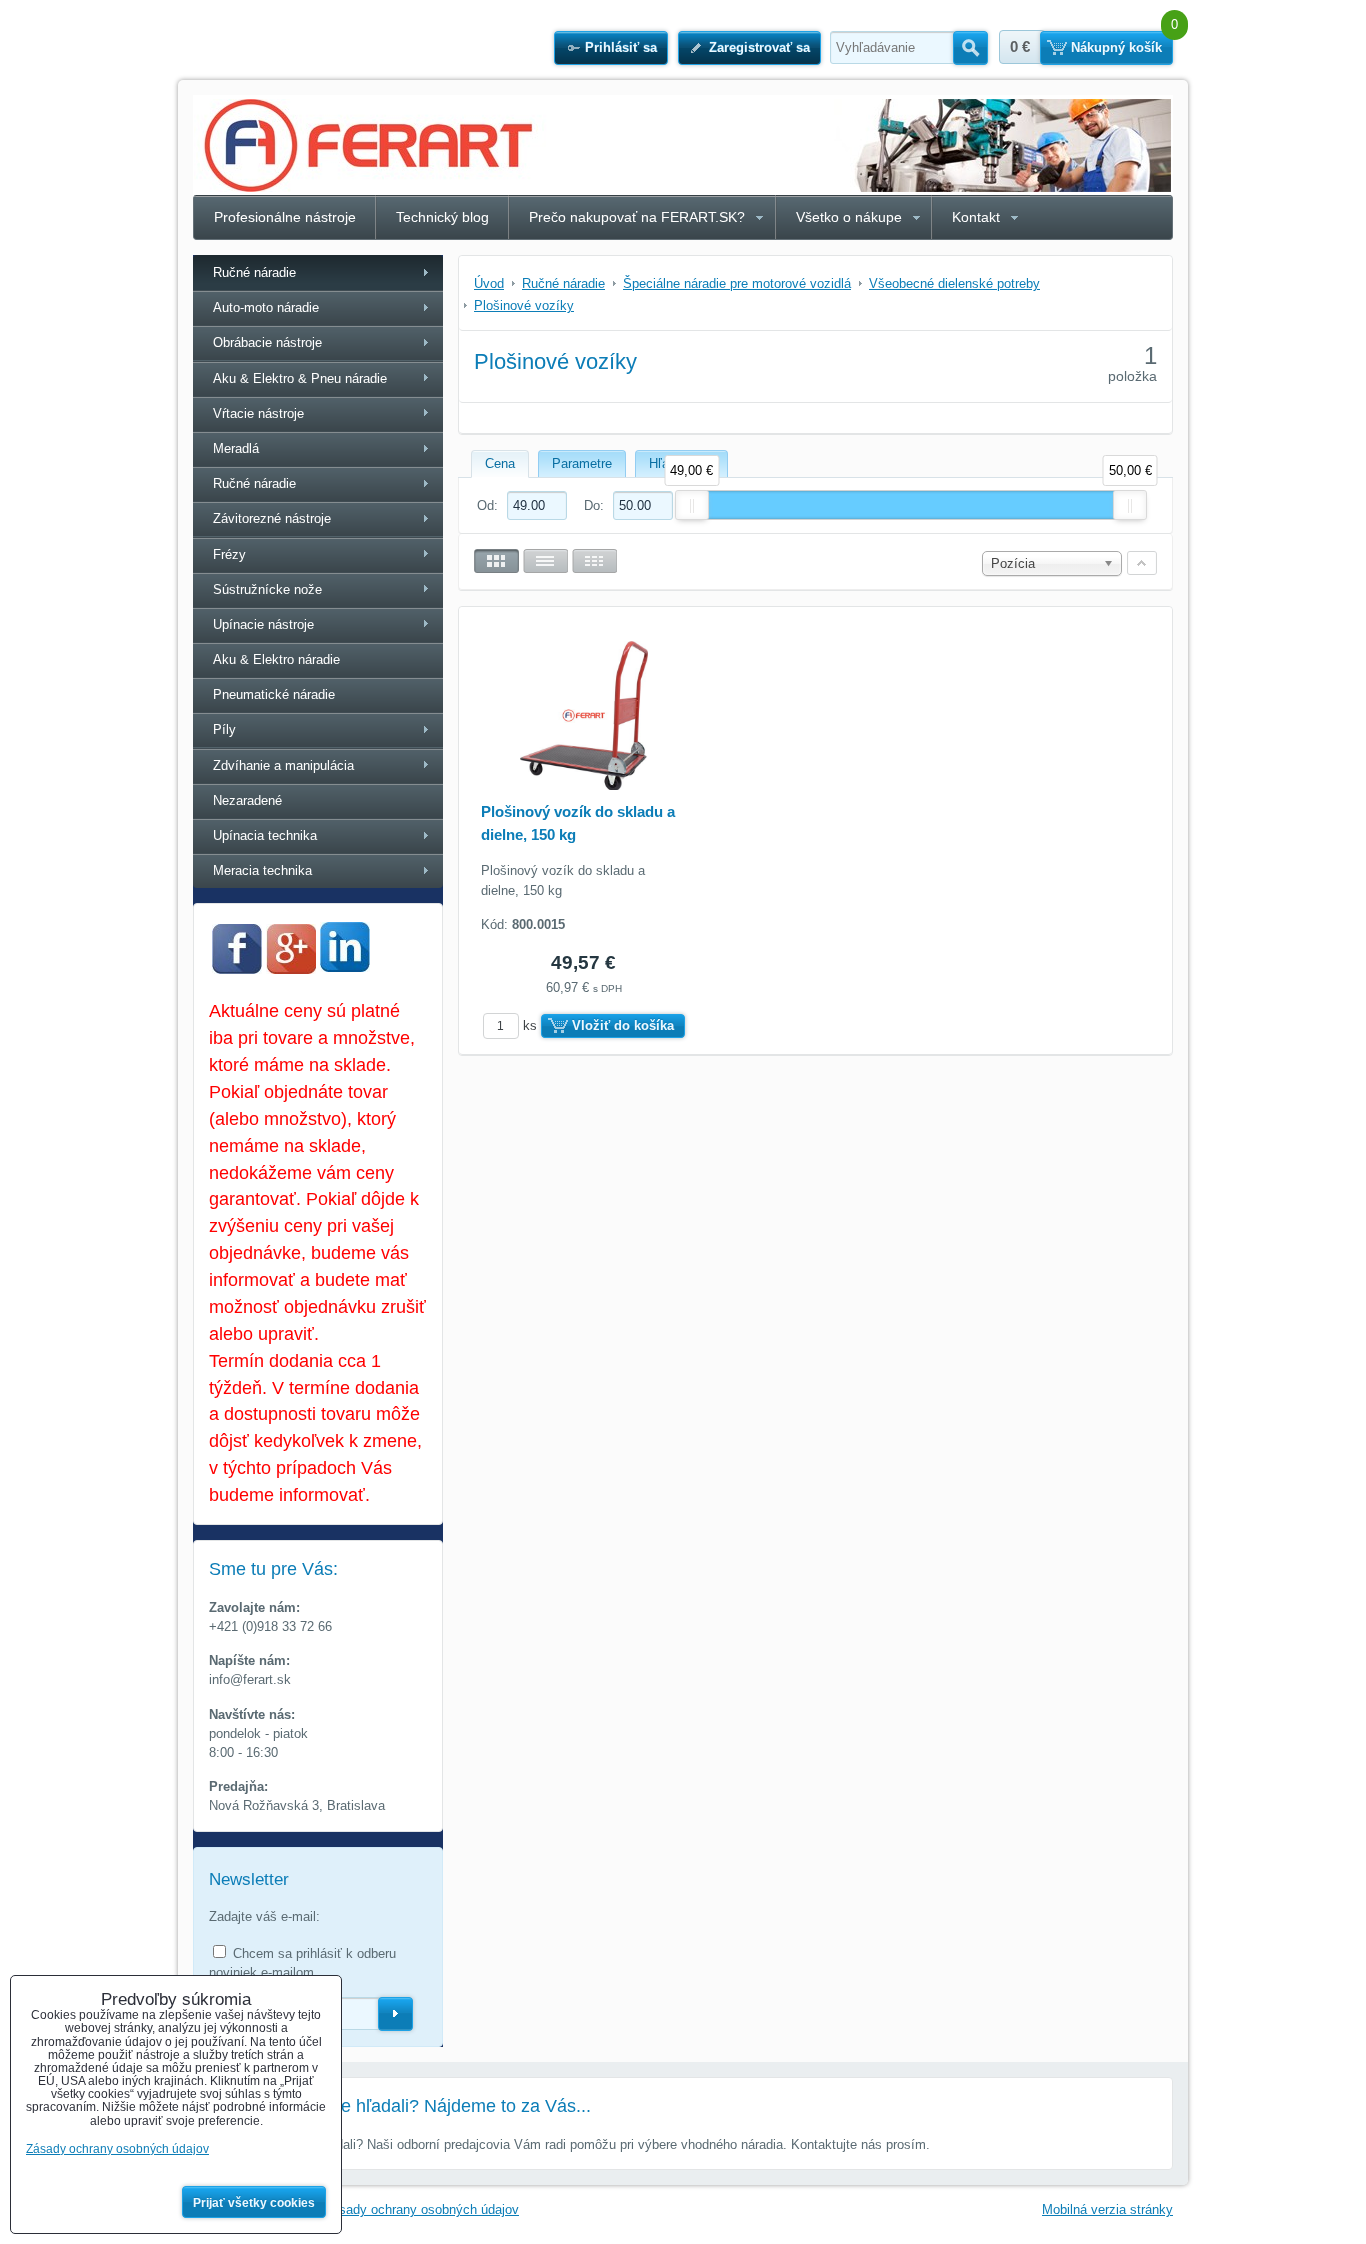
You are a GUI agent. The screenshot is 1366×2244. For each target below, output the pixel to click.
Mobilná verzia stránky (1107, 2209)
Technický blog (442, 217)
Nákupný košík (1116, 47)
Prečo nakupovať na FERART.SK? (637, 217)
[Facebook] (237, 969)
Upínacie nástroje (263, 624)
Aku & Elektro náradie (276, 659)
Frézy (229, 554)
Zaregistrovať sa (759, 47)
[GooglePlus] (291, 969)
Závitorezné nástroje (272, 518)
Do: (596, 505)
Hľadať (970, 48)
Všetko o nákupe (849, 217)
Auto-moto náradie (266, 307)
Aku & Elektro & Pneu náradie (300, 378)
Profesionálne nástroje (285, 217)
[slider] (692, 505)
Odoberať (395, 2014)
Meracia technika (262, 870)
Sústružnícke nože (267, 589)
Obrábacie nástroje (267, 342)
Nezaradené (247, 800)
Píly (224, 729)
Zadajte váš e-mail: (264, 1916)
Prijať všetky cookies (254, 2203)
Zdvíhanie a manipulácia (283, 765)
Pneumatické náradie (274, 694)
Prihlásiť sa (621, 47)
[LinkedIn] (345, 966)
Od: (489, 505)
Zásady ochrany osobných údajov (421, 2209)
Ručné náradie (254, 272)
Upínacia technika (265, 835)
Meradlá (236, 448)
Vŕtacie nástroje (258, 413)
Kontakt (976, 217)
